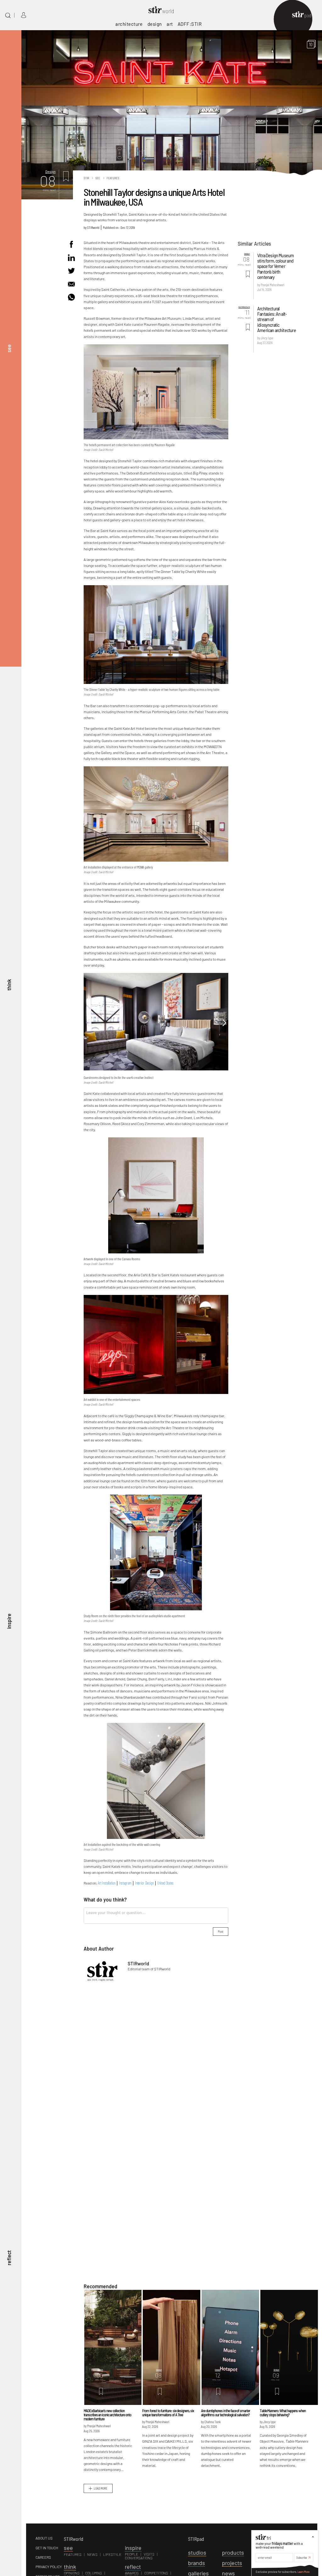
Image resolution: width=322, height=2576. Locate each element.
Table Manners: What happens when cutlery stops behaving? (283, 2413)
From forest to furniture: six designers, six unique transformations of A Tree (168, 2413)
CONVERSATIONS (139, 2558)
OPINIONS (72, 2573)
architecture (129, 24)
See (98, 178)
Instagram (125, 1883)
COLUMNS (94, 2573)
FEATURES (73, 2554)
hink (70, 2567)
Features (113, 178)
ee (68, 2548)
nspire (133, 2548)
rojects (232, 2563)
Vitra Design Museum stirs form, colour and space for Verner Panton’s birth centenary (275, 266)
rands (197, 2563)
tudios (197, 2552)
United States (165, 1883)
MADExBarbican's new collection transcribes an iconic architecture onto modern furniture (107, 2415)
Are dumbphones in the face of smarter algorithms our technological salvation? (225, 2413)
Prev (88, 1023)
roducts (233, 2552)
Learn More (303, 2572)
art (170, 24)
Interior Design (144, 1883)
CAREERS (43, 2557)
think (9, 985)
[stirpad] (305, 15)
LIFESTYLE (112, 2554)
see (9, 348)
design (155, 24)
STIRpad (196, 2539)
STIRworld (93, 227)
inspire (9, 1621)
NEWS (92, 2554)
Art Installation (107, 1883)
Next (224, 1023)
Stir (86, 178)
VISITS (149, 2554)
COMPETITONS (156, 2573)
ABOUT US (44, 2538)
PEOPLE (131, 2554)
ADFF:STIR (190, 24)
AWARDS (132, 2573)
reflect (9, 2258)
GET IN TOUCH (47, 2548)
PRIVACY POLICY (49, 2567)
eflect (133, 2567)
